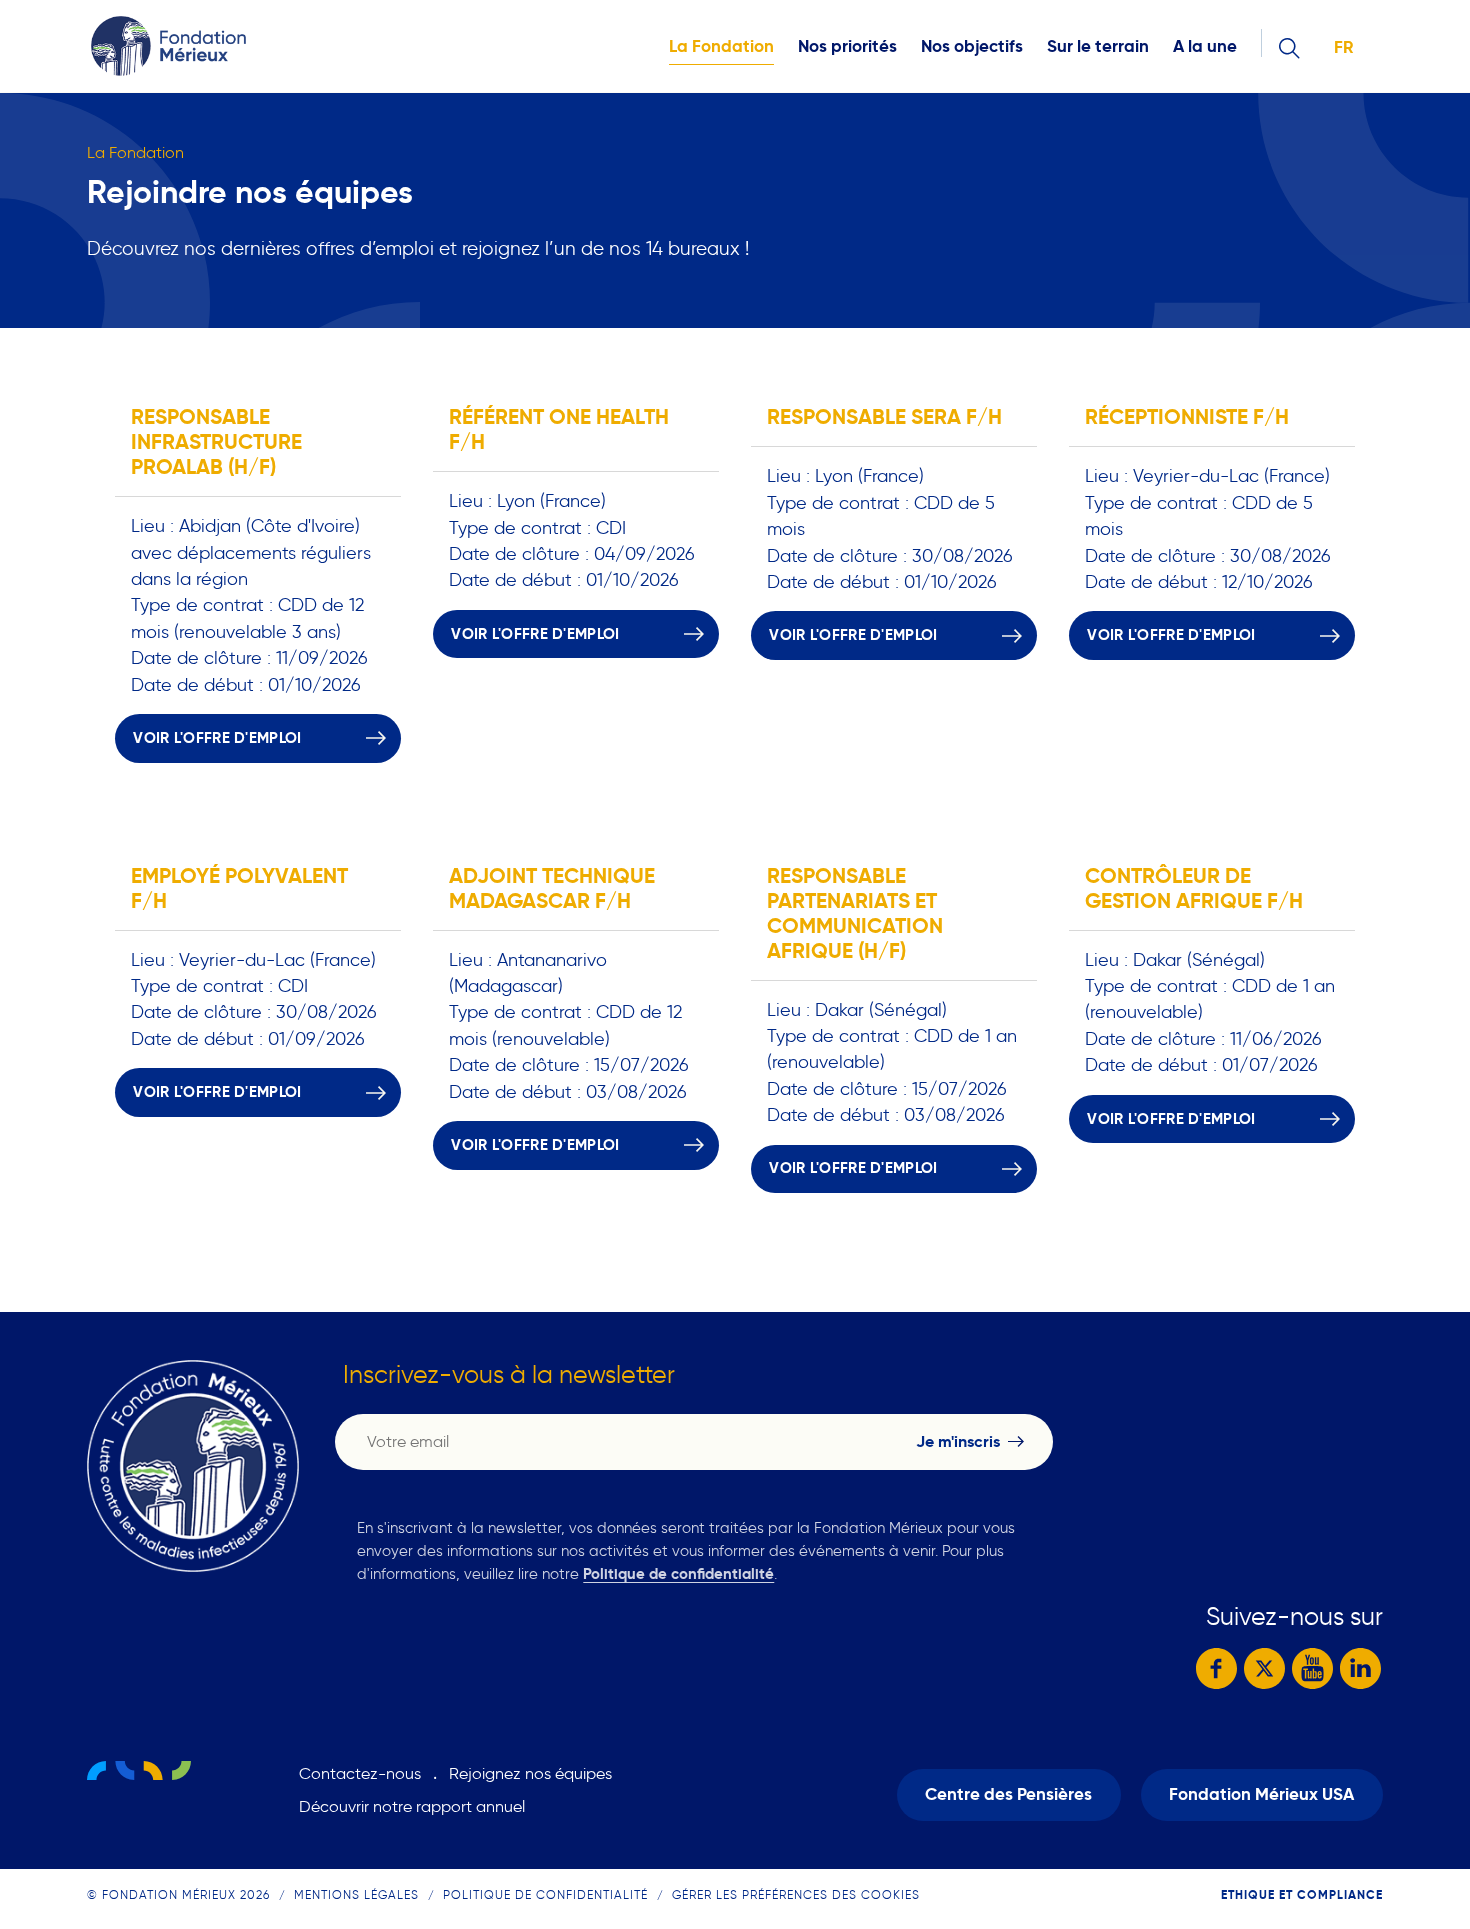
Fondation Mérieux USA (1261, 1794)
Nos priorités (847, 46)
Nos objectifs (972, 46)
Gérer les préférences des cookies (796, 1894)
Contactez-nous (360, 1773)
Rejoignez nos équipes (530, 1773)
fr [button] (1343, 47)
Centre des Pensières (1008, 1794)
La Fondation (721, 46)
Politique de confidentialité (678, 1573)
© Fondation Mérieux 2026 (178, 1894)
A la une (1205, 46)
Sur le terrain (1098, 46)
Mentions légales (356, 1894)
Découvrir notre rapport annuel (412, 1806)
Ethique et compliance (1302, 1894)
